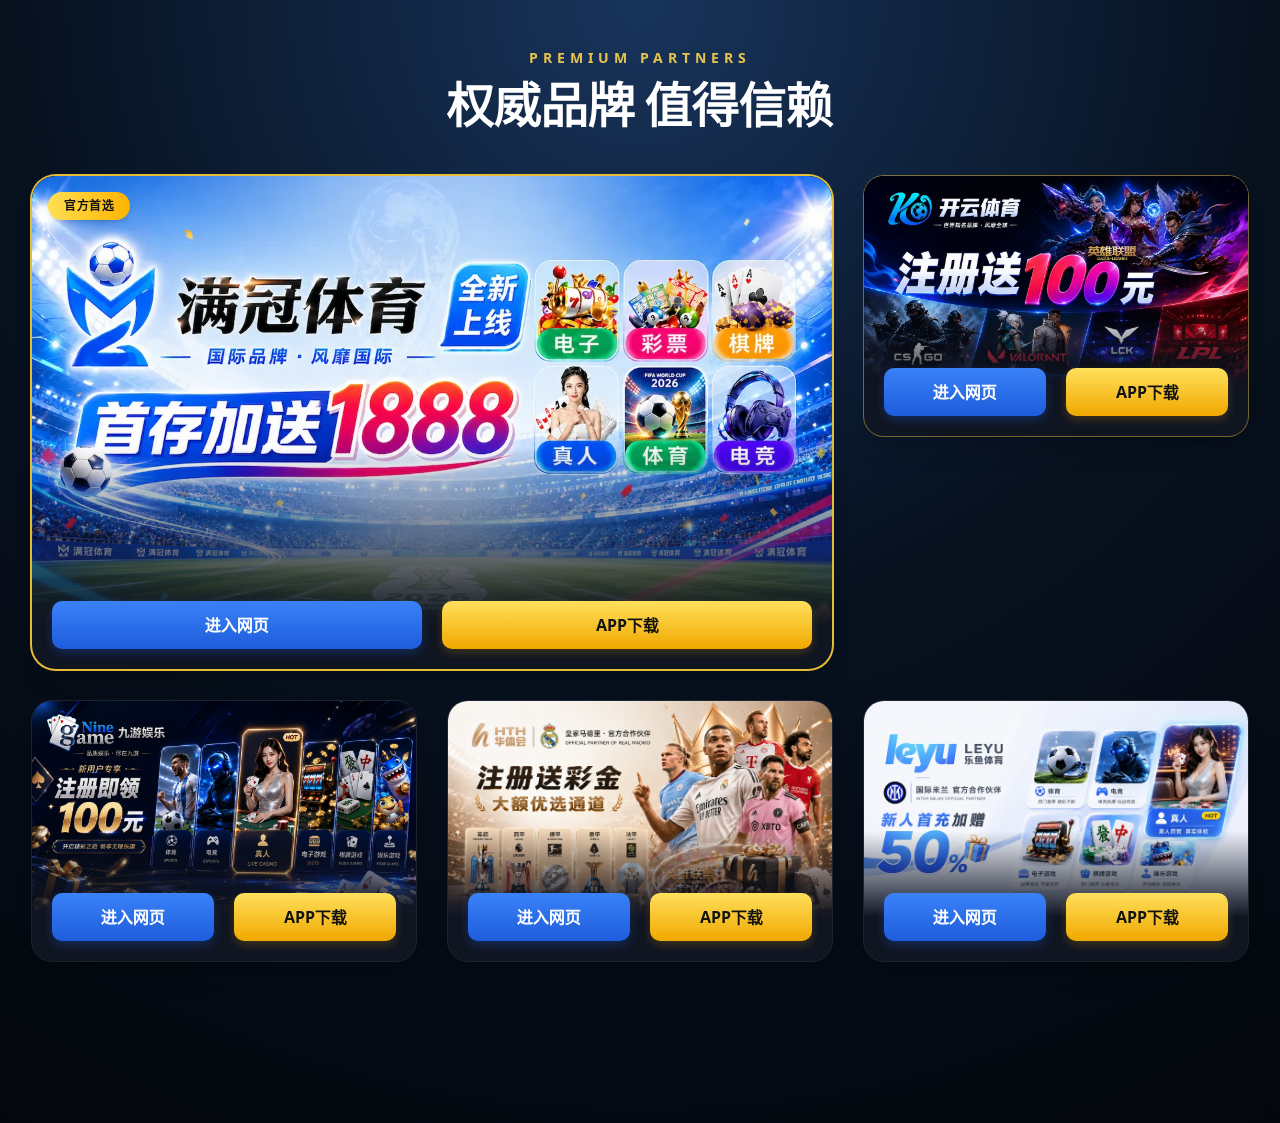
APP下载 (627, 625)
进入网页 (237, 625)
